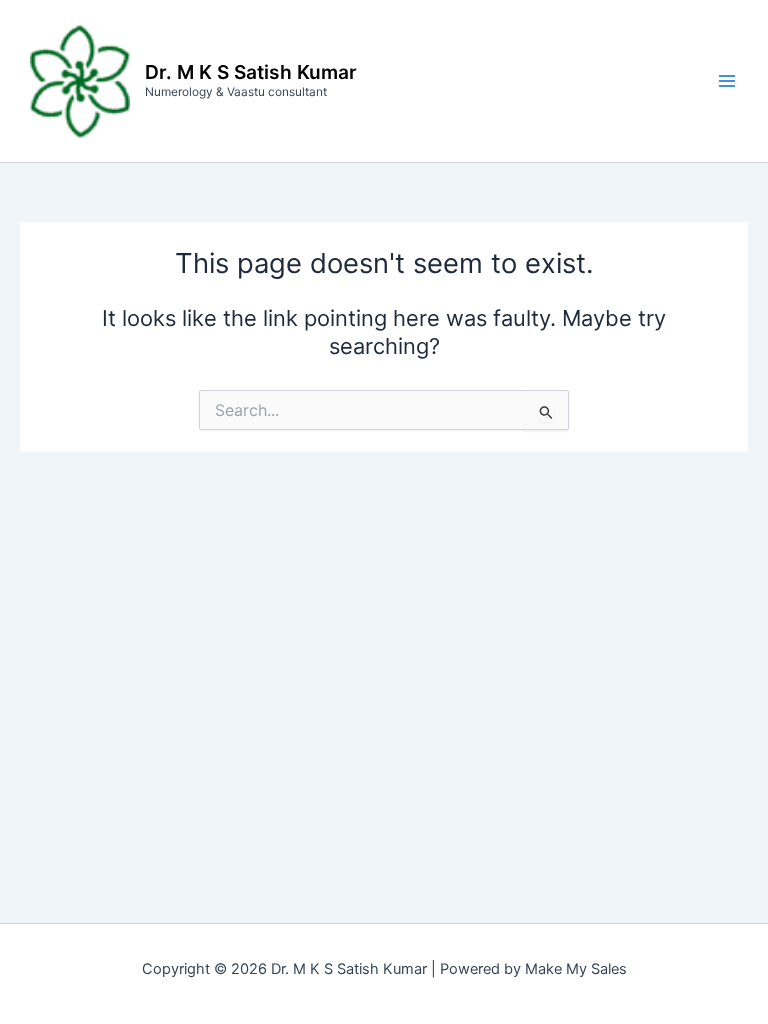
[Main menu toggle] (727, 81)
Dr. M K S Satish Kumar (251, 72)
